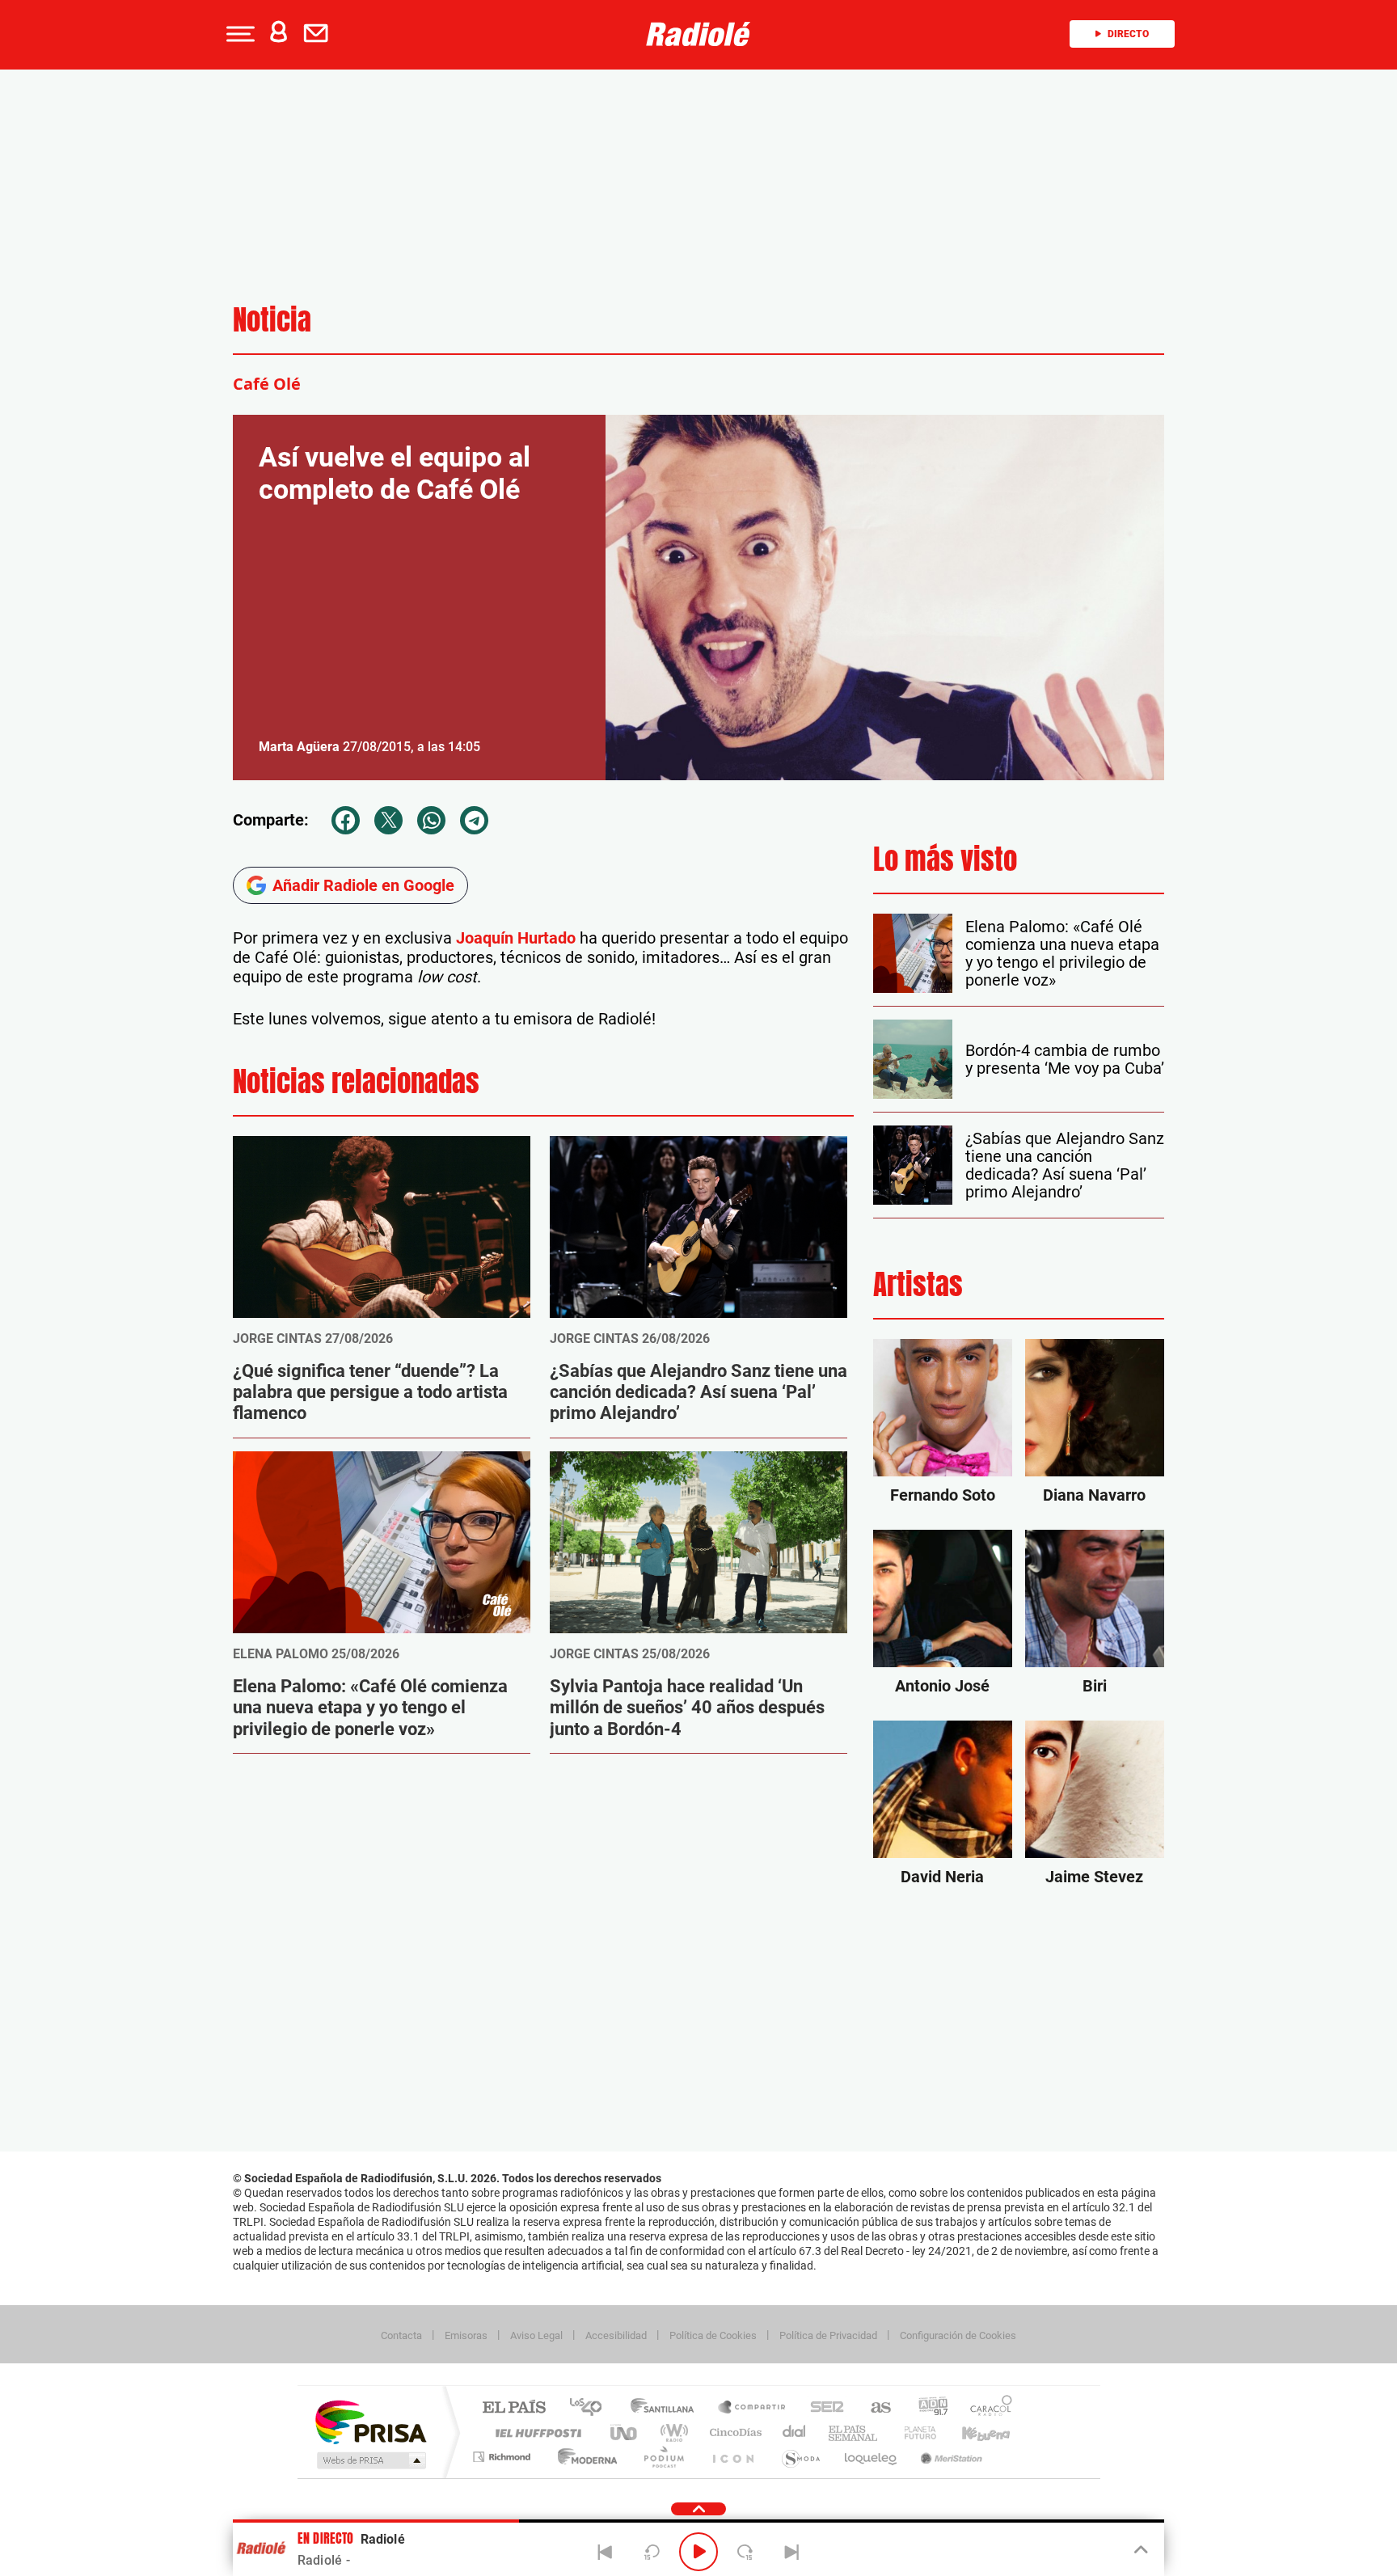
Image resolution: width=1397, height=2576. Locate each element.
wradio (671, 2432)
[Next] (791, 2552)
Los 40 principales (591, 2408)
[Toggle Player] (1140, 2550)
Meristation (949, 2457)
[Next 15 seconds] (745, 2552)
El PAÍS (514, 2408)
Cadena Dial (795, 2432)
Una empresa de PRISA (370, 2421)
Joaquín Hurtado (516, 938)
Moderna (583, 2457)
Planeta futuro (914, 2432)
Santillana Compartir (753, 2408)
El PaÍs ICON (732, 2457)
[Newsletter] (319, 34)
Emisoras (466, 2335)
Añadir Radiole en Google (363, 885)
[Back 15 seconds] (652, 2552)
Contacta (401, 2335)
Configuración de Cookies (958, 2335)
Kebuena (972, 2432)
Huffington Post (535, 2432)
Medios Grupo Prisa (370, 2460)
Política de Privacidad (828, 2335)
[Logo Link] (698, 34)
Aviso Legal (536, 2335)
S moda (800, 2457)
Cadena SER (822, 2408)
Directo (1128, 34)
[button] (238, 34)
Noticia (272, 320)
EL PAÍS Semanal (854, 2432)
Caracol (986, 2408)
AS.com (874, 2408)
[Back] (606, 2552)
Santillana (667, 2408)
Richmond (504, 2457)
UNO (625, 2432)
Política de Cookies (713, 2335)
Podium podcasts (663, 2457)
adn (927, 2408)
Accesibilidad (616, 2335)
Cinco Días (733, 2432)
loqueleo (872, 2457)
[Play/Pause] (698, 2552)
